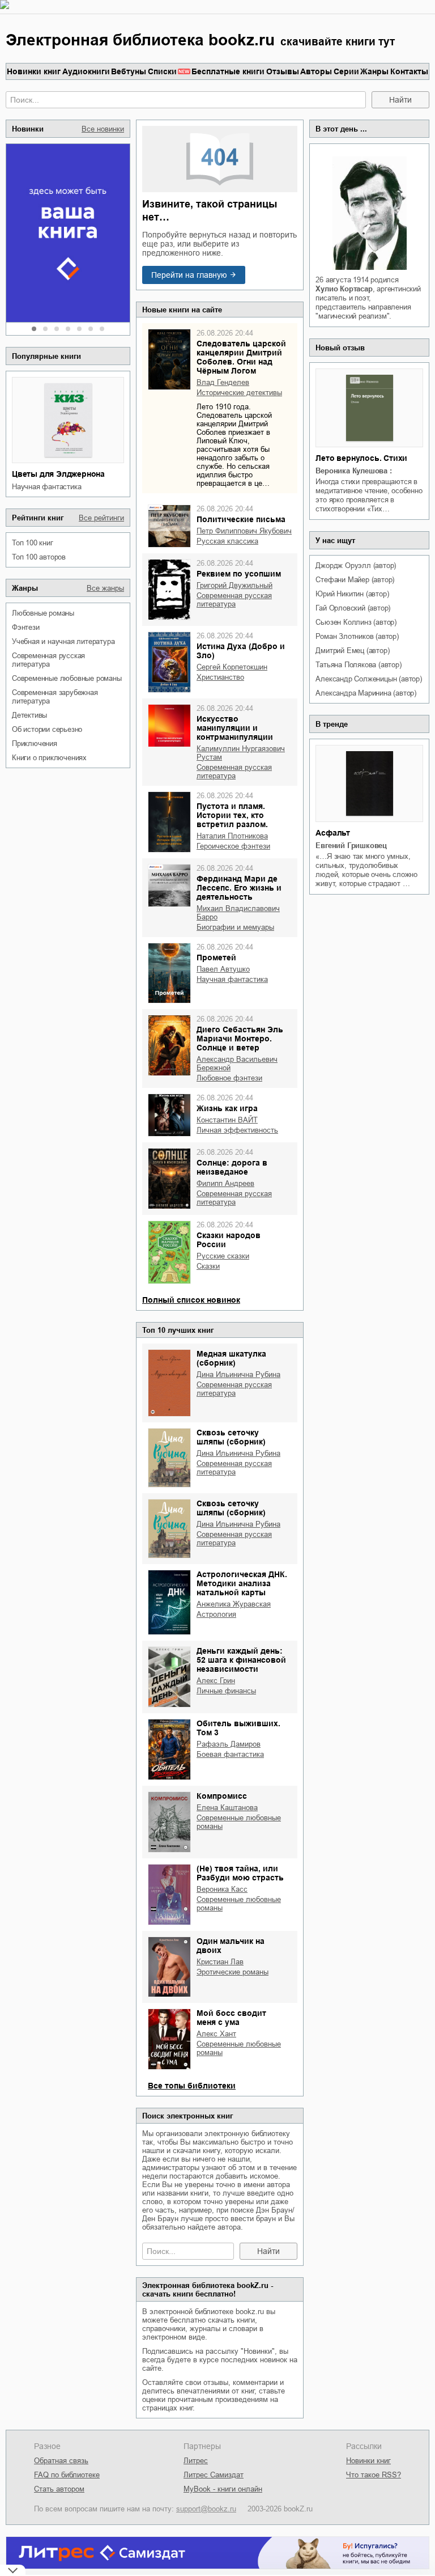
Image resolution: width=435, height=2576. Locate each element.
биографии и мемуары (235, 927)
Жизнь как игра (227, 1108)
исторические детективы (239, 393)
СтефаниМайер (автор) (355, 580)
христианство (220, 677)
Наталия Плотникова (232, 836)
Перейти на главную (189, 275)
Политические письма (241, 519)
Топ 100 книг (33, 543)
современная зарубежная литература (55, 697)
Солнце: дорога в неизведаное (232, 1167)
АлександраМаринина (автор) (366, 693)
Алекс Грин (216, 1681)
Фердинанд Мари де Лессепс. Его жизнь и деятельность (239, 888)
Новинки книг (34, 71)
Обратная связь (61, 2461)
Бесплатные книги (228, 71)
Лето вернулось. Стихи (361, 458)
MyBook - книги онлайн (223, 2489)
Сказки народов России (229, 1240)
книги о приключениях (49, 758)
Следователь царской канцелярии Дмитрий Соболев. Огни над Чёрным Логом (241, 357)
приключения (35, 743)
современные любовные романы (67, 678)
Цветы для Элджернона (58, 474)
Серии (346, 71)
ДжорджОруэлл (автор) (356, 565)
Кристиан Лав (220, 1962)
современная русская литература (48, 660)
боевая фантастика (230, 1754)
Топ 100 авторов (39, 557)
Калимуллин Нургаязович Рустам (241, 753)
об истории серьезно (47, 729)
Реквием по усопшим (239, 574)
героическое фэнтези (233, 846)
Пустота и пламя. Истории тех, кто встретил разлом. (232, 815)
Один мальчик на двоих (231, 1946)
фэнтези (26, 627)
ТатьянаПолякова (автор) (358, 665)
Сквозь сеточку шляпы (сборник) (231, 1437)
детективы (29, 715)
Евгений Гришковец (351, 846)
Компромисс (222, 1796)
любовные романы (43, 613)
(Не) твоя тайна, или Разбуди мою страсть (240, 1873)
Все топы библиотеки (192, 2086)
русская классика (227, 541)
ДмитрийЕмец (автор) (352, 651)
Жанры (374, 71)
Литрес (196, 2461)
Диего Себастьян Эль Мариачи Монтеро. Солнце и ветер (240, 1039)
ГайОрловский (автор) (353, 608)
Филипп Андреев (225, 1183)
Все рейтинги (101, 518)
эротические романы (233, 1972)
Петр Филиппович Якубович (244, 531)
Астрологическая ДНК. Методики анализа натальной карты (242, 1583)
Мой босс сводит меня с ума (231, 2018)
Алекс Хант (216, 2034)
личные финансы (226, 1691)
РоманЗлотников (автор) (357, 636)
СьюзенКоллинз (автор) (356, 622)
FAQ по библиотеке (67, 2475)
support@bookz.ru (206, 2509)
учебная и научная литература (63, 641)
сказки (208, 1266)
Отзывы (283, 71)
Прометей (216, 957)
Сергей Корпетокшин (232, 667)
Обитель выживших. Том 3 (238, 1728)
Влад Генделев (223, 382)
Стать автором (59, 2489)
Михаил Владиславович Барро (238, 913)
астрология (216, 1614)
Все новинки (103, 129)
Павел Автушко (223, 969)
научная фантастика (46, 487)
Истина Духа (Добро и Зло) (241, 651)
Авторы (316, 71)
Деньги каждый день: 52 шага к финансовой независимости (241, 1660)
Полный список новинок (191, 1300)
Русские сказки (223, 1256)
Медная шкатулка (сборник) (231, 1358)
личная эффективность (237, 1130)
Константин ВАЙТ (227, 1120)
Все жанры (105, 588)
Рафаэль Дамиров (229, 1744)
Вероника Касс (222, 1889)
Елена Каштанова (227, 1808)
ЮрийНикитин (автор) (352, 594)
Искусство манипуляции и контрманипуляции (235, 728)
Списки (162, 71)
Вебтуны (129, 71)
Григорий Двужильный (234, 585)
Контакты (409, 71)
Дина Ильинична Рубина (238, 1374)
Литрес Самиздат (214, 2475)
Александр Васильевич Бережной (237, 1064)
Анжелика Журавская (234, 1604)
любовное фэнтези (229, 1078)
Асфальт (333, 833)
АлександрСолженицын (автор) (368, 679)
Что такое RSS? (374, 2475)
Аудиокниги (86, 71)
